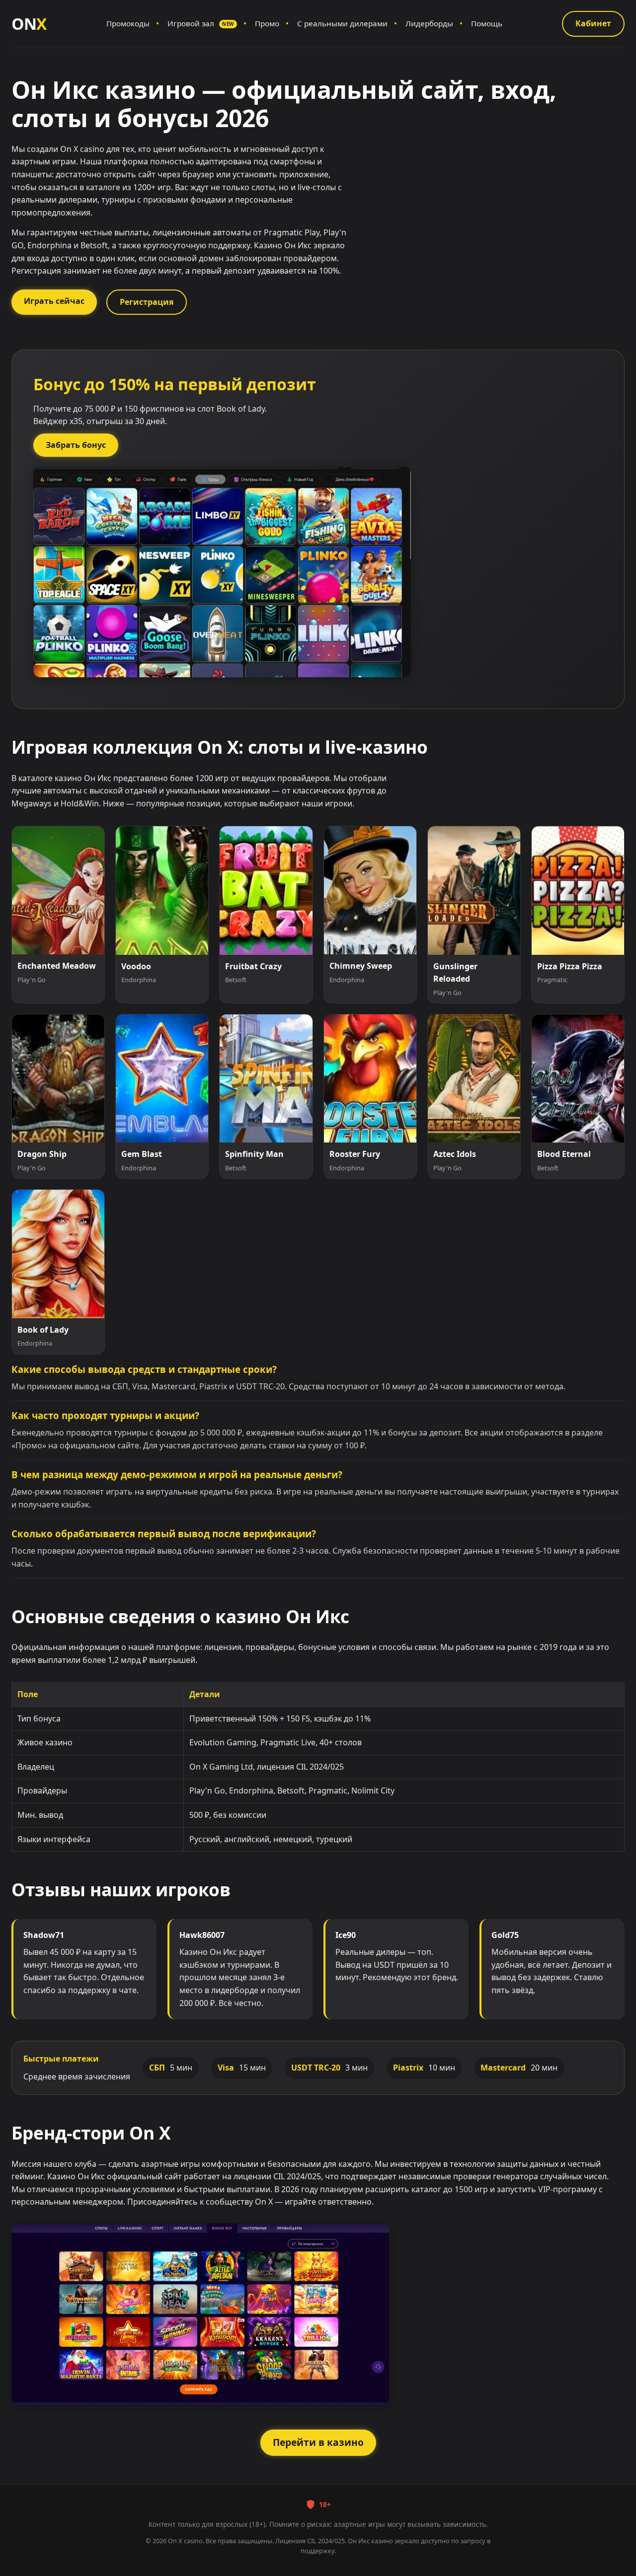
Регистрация (147, 302)
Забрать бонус (76, 445)
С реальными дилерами (342, 23)
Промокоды (128, 23)
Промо (267, 23)
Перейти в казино (318, 2442)
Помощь (487, 23)
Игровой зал (201, 23)
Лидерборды (429, 23)
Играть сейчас (54, 301)
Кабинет (593, 23)
